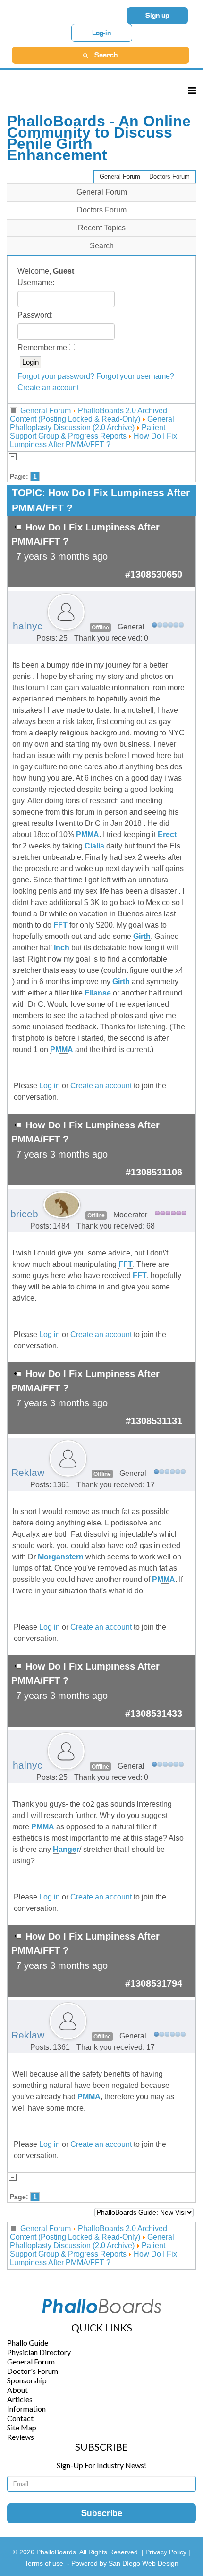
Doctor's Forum (33, 2371)
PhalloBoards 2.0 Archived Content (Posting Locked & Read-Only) (89, 415)
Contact (20, 2418)
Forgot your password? (56, 376)
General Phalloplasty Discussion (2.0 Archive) (92, 423)
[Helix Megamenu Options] (192, 90)
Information (26, 2409)
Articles (20, 2399)
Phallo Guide (28, 2343)
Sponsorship (27, 2380)
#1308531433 (154, 1713)
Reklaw (28, 1473)
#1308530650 (154, 574)
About (17, 2390)
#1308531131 (154, 1421)
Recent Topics (102, 228)
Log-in (101, 33)
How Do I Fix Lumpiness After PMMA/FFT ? (93, 440)
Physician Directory (39, 2352)
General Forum (120, 176)
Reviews (21, 2437)
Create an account (48, 387)
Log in (50, 1086)
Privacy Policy (167, 2552)
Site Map (22, 2427)
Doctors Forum (169, 176)
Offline (100, 628)
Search (102, 246)
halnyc (28, 626)
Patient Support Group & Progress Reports (88, 432)
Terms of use (44, 2563)
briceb (24, 1214)
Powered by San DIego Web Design (125, 2563)
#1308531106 (154, 1172)
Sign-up (157, 16)
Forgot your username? (135, 376)
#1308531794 (154, 1983)
